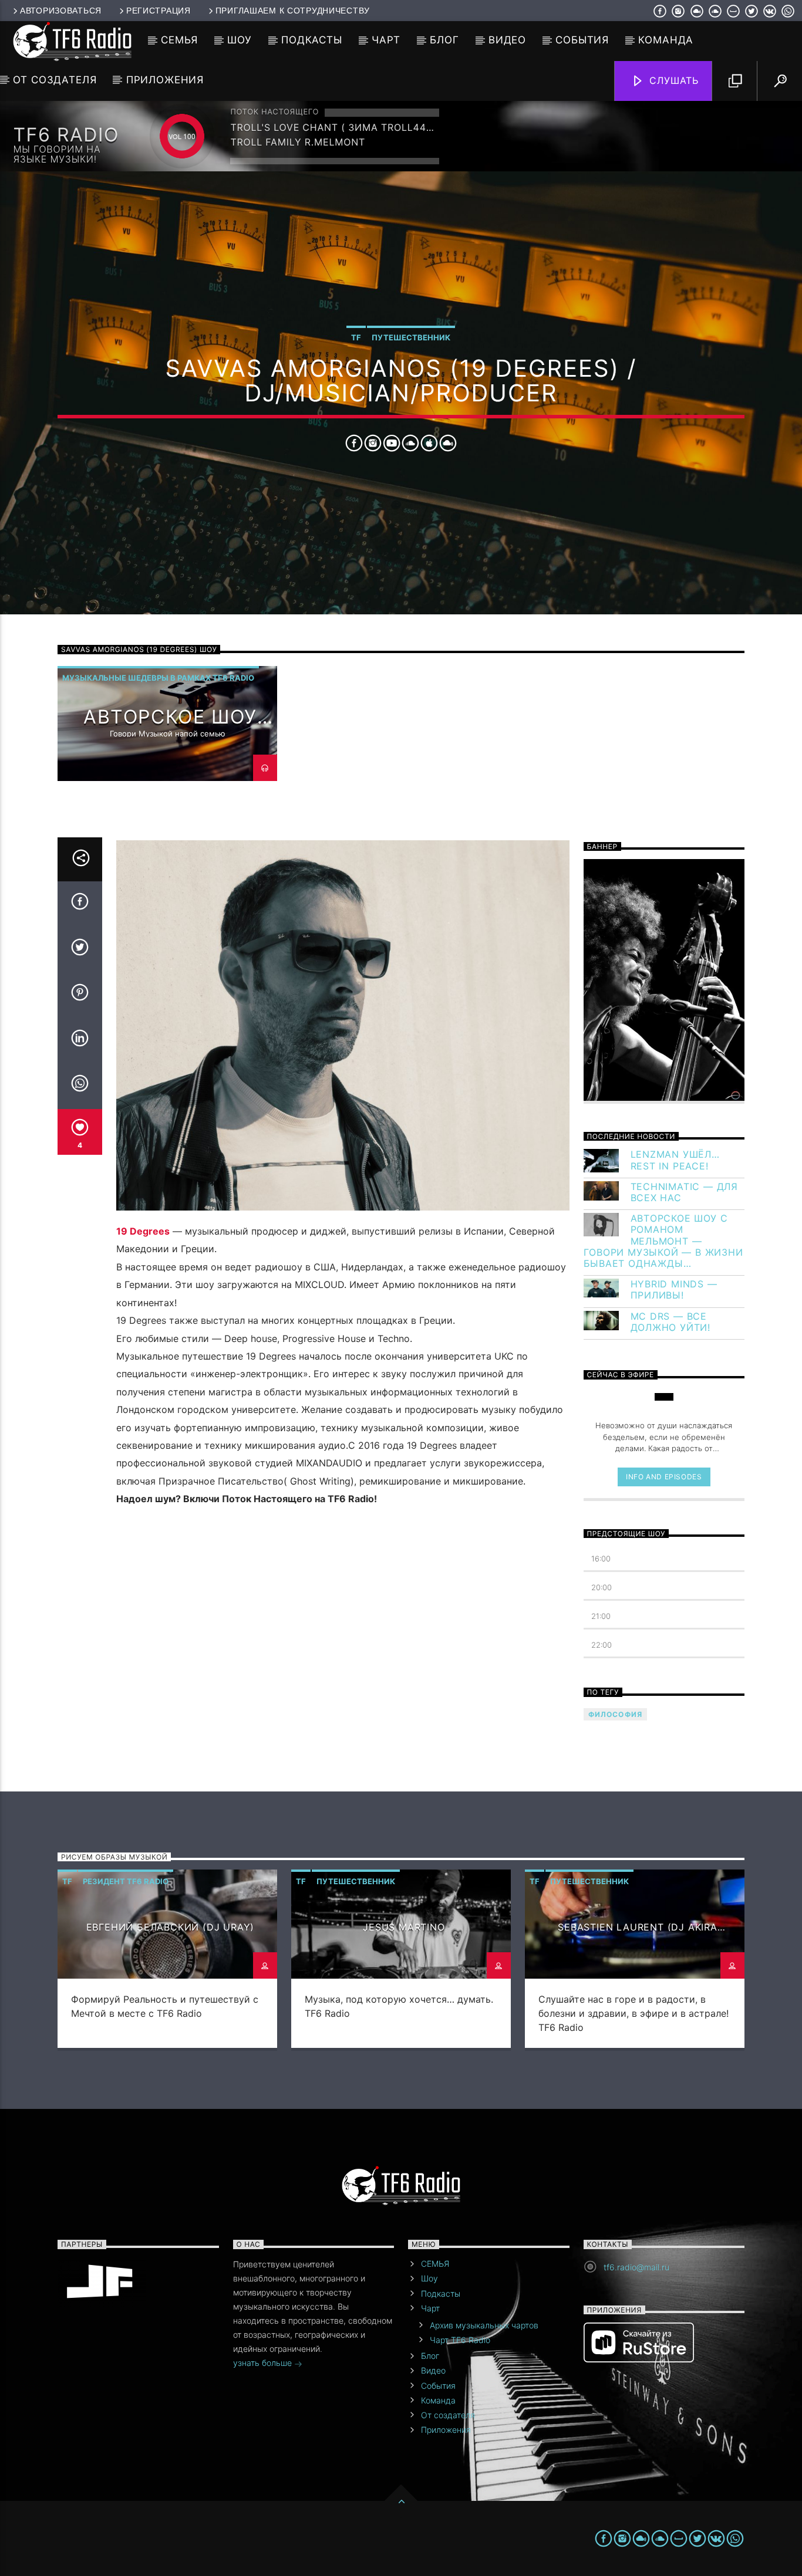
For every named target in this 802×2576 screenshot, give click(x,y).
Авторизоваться (61, 11)
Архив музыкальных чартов (484, 2325)
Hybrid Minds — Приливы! (674, 1290)
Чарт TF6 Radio (460, 2340)
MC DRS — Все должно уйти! (671, 1322)
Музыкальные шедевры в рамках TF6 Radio (158, 678)
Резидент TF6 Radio (126, 1881)
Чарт (386, 40)
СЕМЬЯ (179, 40)
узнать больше (264, 2363)
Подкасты (312, 40)
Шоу (240, 40)
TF (356, 337)
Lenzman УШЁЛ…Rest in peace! (675, 1160)
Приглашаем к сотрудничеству (293, 11)
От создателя (55, 80)
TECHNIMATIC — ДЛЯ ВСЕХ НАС (685, 1192)
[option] (167, 724)
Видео (507, 40)
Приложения (165, 80)
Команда (666, 40)
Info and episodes (664, 1477)
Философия (616, 1714)
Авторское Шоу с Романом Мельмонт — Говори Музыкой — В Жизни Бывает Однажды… (663, 1241)
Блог (444, 40)
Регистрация (159, 11)
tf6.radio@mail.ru (636, 2267)
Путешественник (411, 337)
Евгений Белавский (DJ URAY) (171, 1927)
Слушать (673, 80)
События (582, 40)
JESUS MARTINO (404, 1927)
